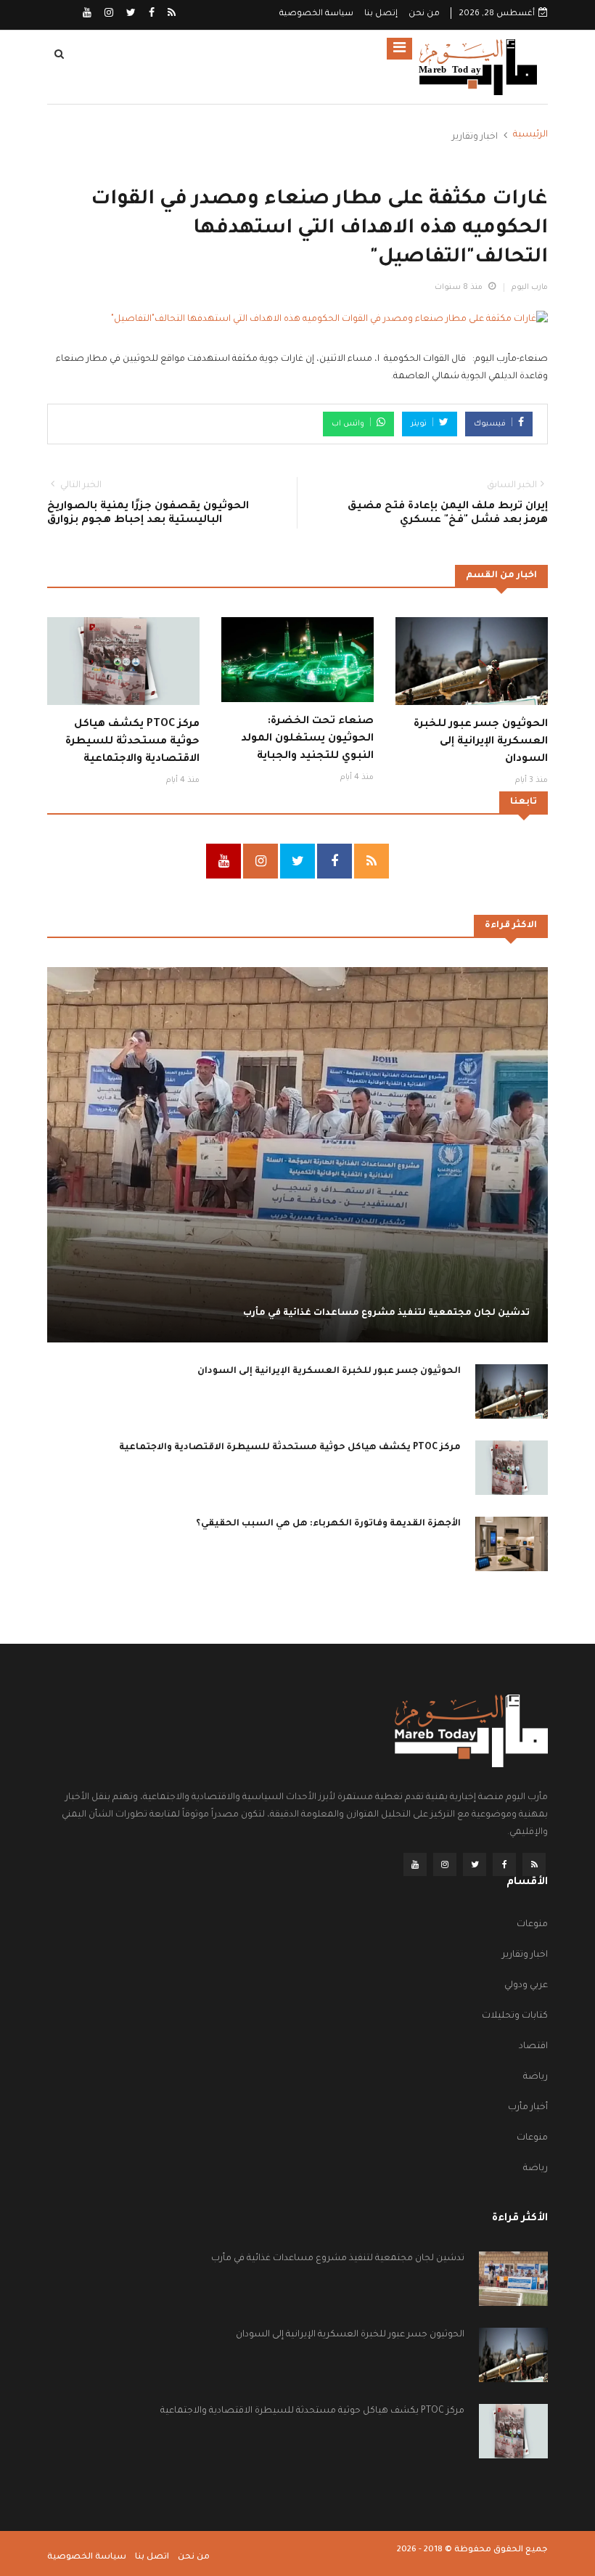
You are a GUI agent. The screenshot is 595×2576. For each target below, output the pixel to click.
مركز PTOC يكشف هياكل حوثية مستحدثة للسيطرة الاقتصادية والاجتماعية (132, 742)
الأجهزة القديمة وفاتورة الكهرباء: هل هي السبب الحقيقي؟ (328, 1524)
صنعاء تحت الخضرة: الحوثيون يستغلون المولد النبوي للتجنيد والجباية (307, 739)
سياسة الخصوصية (316, 14)
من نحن (424, 14)
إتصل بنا (381, 14)
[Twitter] (130, 15)
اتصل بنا (152, 2557)
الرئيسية (530, 135)
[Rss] (171, 15)
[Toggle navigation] (399, 49)
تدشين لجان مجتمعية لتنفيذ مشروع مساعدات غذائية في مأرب (386, 1313)
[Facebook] (151, 15)
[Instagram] (108, 15)
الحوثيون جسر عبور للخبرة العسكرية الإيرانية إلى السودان (481, 742)
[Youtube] (87, 15)
